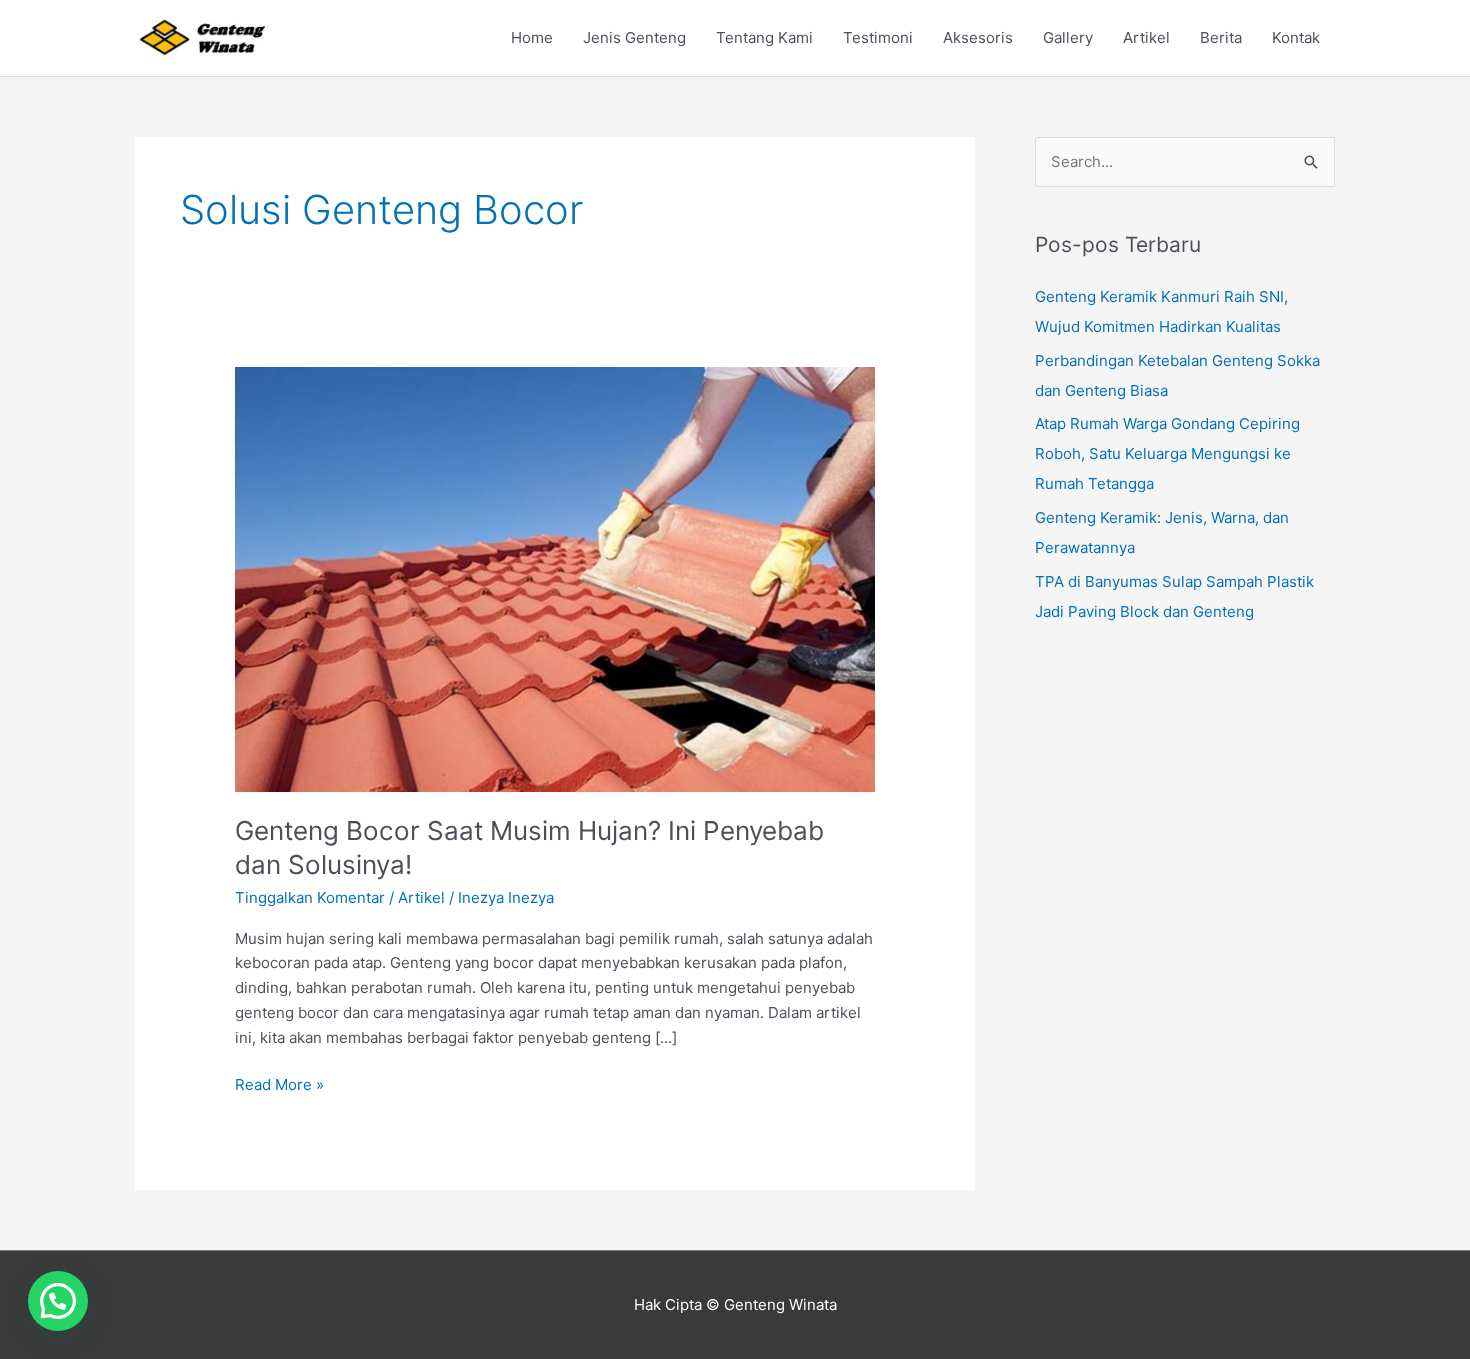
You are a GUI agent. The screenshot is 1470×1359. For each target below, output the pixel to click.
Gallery (1068, 37)
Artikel (1146, 37)
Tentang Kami (764, 37)
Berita (1221, 37)
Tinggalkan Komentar (310, 897)
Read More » (279, 1083)
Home (532, 37)
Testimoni (878, 37)
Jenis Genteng (634, 37)
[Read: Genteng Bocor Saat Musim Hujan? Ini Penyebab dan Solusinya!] (555, 577)
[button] (58, 1301)
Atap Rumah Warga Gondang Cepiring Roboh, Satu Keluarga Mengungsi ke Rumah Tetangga (1167, 453)
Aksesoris (978, 37)
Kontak (1296, 37)
